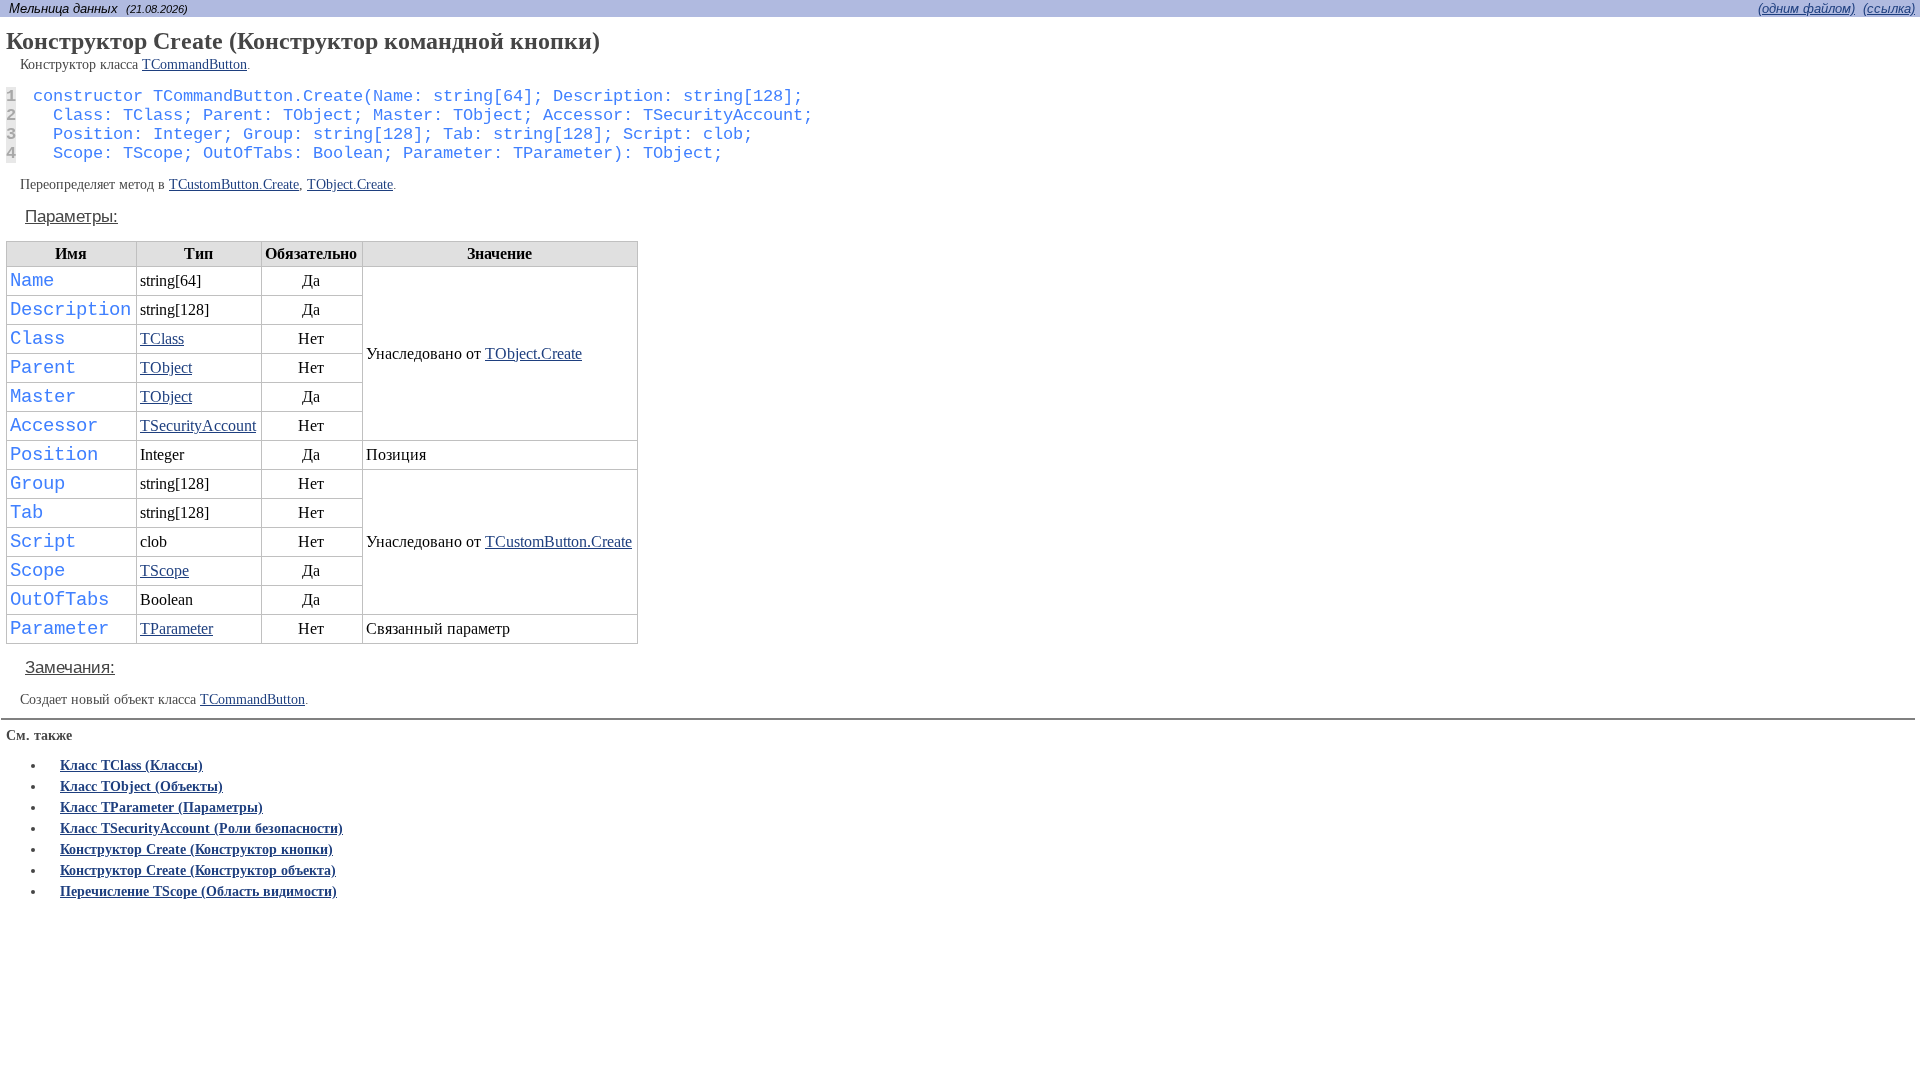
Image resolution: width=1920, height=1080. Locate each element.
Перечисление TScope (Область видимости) (198, 891)
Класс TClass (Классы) (131, 765)
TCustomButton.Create (234, 184)
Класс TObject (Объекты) (141, 786)
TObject (166, 367)
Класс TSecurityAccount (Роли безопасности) (201, 828)
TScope (164, 570)
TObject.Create (350, 184)
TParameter (176, 628)
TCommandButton (194, 64)
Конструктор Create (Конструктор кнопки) (196, 849)
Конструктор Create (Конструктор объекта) (198, 870)
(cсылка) (1889, 8)
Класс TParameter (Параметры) (161, 807)
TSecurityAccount (198, 425)
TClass (162, 338)
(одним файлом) (1806, 8)
